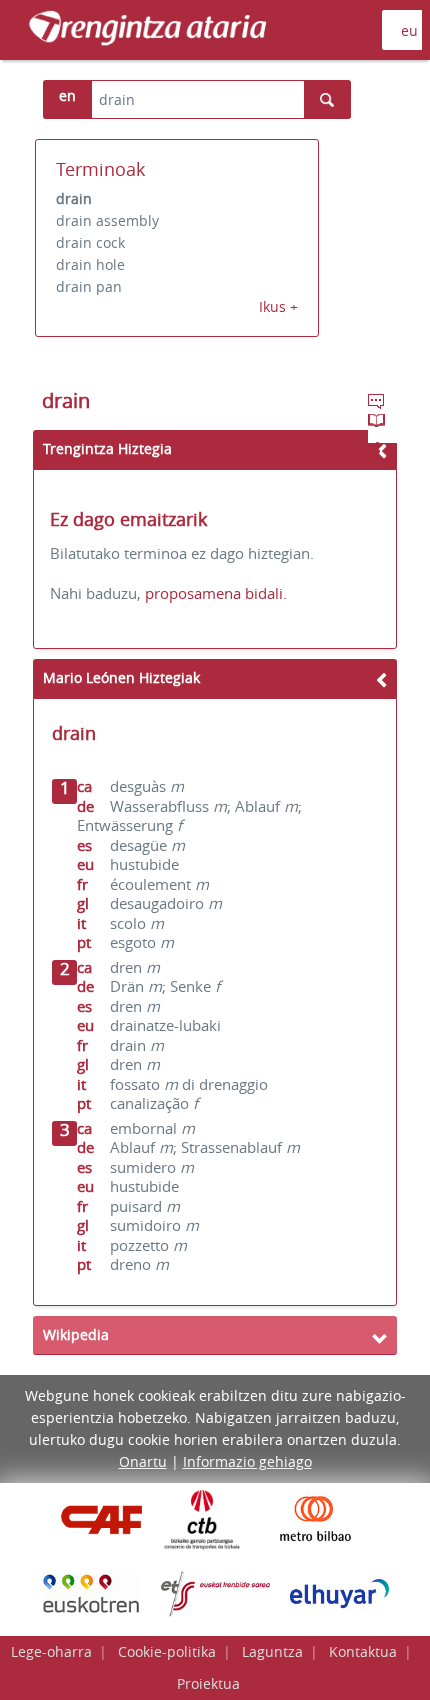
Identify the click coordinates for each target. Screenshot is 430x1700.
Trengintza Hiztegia (107, 448)
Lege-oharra (51, 1651)
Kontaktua (363, 1651)
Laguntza (272, 1651)
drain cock (90, 242)
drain (74, 198)
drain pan (89, 286)
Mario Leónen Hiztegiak (121, 677)
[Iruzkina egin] (378, 404)
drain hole (90, 264)
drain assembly (107, 220)
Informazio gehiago (247, 1461)
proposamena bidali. (216, 593)
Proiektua (208, 1683)
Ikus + (278, 306)
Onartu (143, 1461)
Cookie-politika (167, 1651)
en (67, 95)
